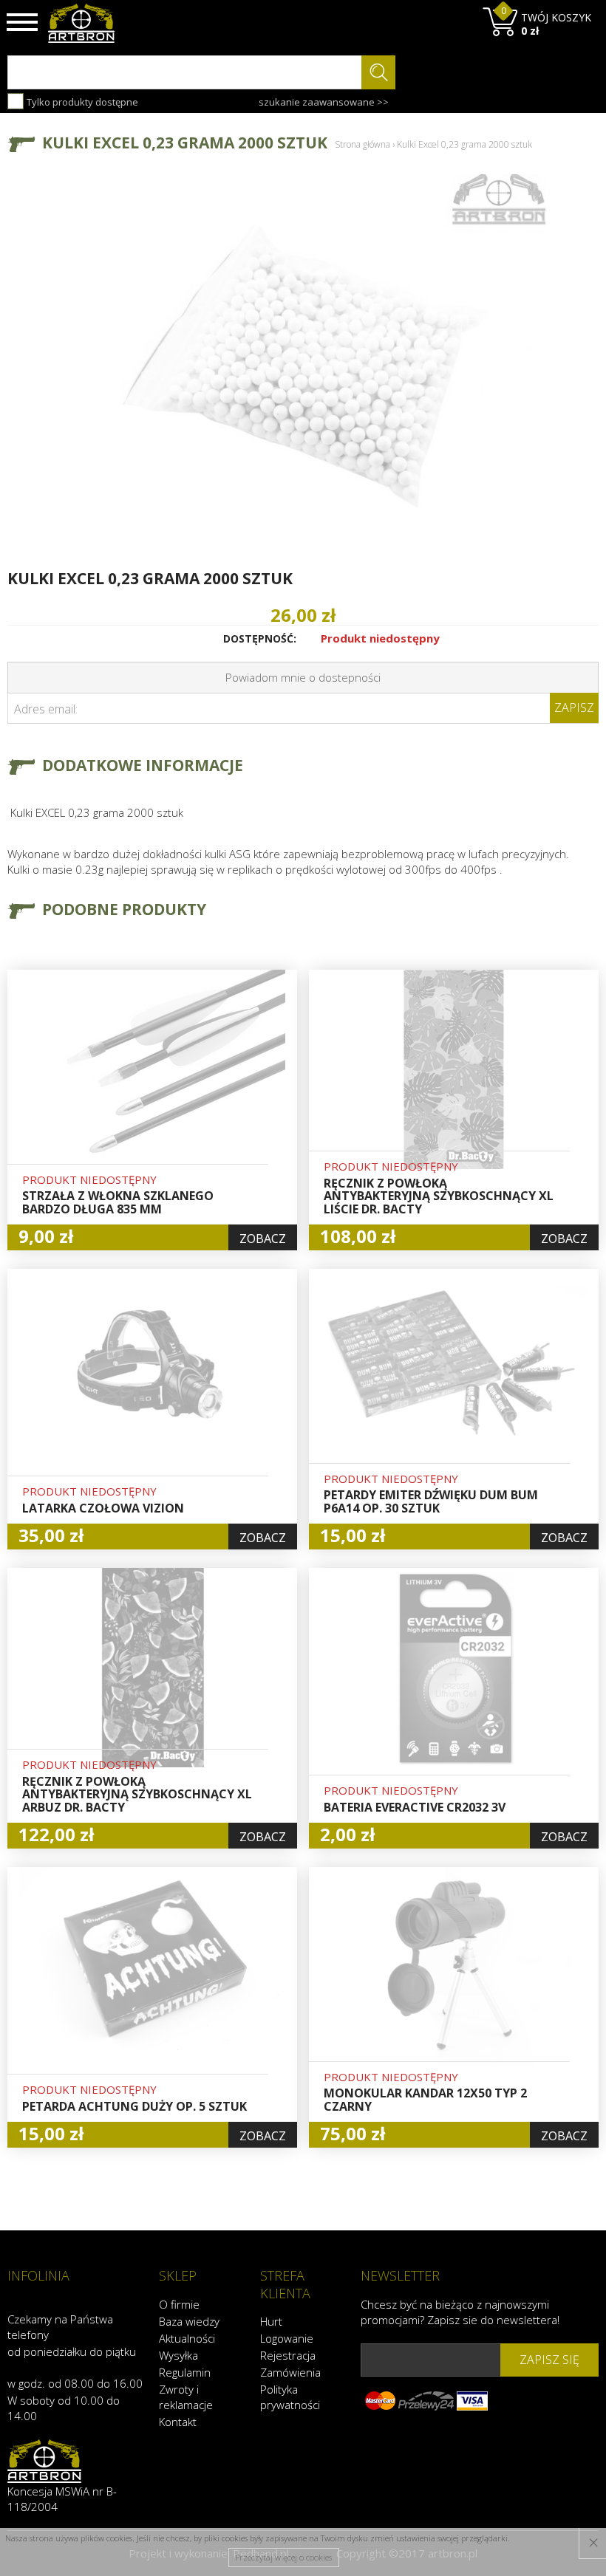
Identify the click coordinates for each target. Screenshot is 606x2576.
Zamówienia (290, 2372)
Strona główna (362, 144)
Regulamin (185, 2372)
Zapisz (574, 708)
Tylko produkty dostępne (81, 102)
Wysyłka (178, 2355)
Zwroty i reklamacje (186, 2397)
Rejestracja (288, 2355)
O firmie (179, 2304)
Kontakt (178, 2422)
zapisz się (549, 2360)
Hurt (271, 2321)
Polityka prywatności (290, 2397)
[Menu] (22, 22)
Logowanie (287, 2338)
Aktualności (187, 2338)
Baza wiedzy (189, 2321)
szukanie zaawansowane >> (324, 102)
